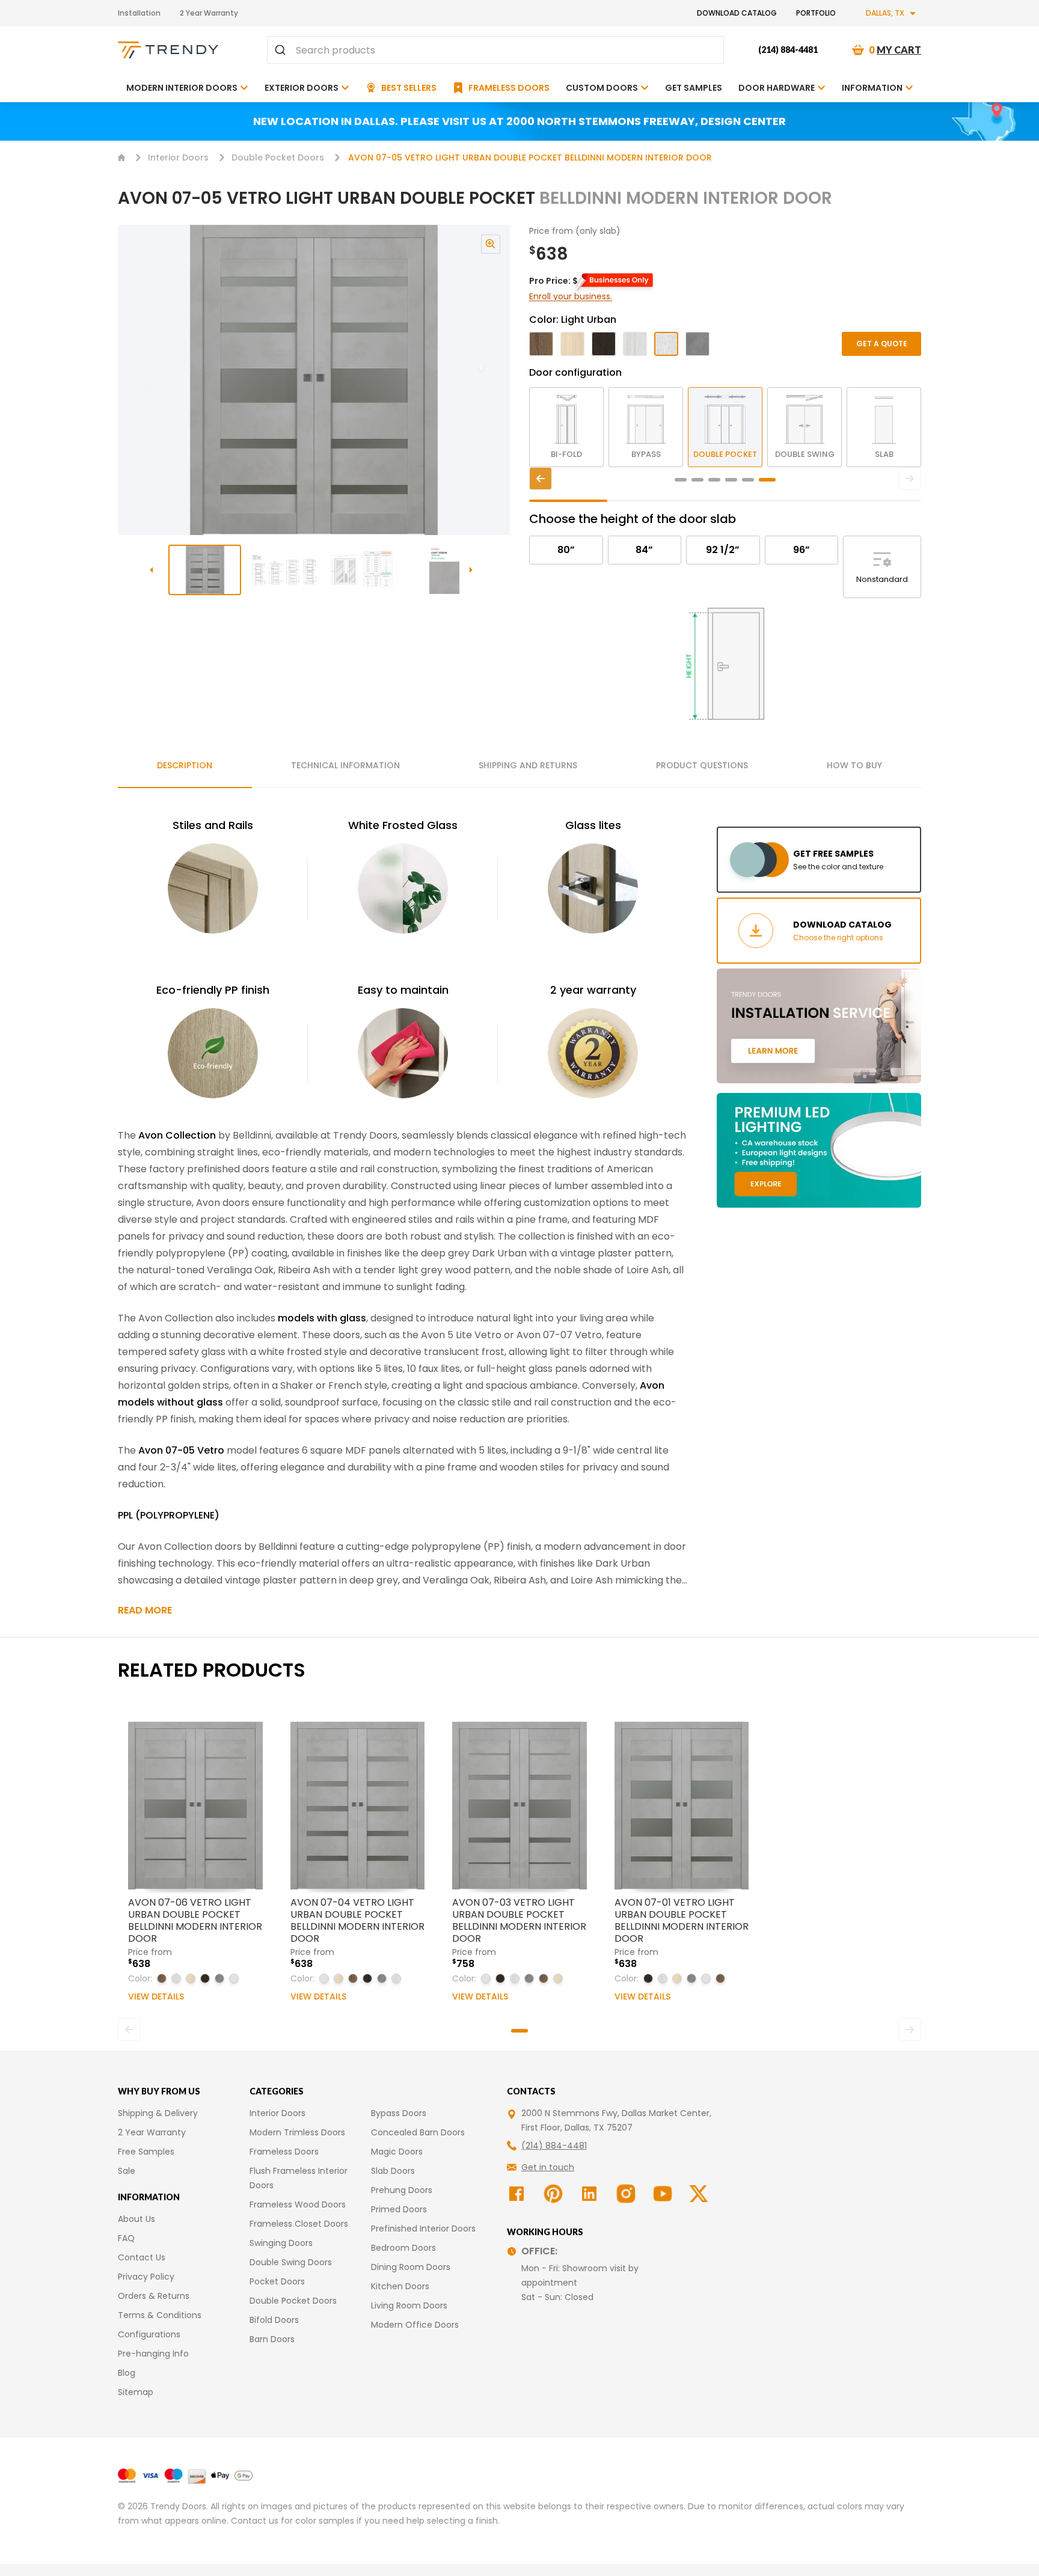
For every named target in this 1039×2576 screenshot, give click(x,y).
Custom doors (602, 88)
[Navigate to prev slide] (135, 380)
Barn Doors (272, 2339)
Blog (127, 2373)
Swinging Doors (281, 2243)
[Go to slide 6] (767, 480)
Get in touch (548, 2167)
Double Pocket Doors (278, 158)
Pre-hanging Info (153, 2354)
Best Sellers (409, 88)
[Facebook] (518, 2194)
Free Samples (146, 2152)
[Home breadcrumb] (121, 158)
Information (872, 88)
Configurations (149, 2334)
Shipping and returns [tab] (528, 765)
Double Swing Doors (291, 2262)
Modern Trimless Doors (297, 2132)
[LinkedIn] (591, 2194)
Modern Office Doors (415, 2325)
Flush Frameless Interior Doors (299, 2178)
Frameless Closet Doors (299, 2224)
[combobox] (495, 50)
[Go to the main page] (168, 50)
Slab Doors (393, 2171)
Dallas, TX (885, 13)
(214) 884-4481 (788, 50)
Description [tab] (185, 765)
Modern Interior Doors (182, 88)
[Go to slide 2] (285, 570)
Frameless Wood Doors (298, 2204)
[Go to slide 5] (748, 480)
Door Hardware (777, 88)
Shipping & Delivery (158, 2113)
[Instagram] (627, 2194)
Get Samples (694, 88)
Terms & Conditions (160, 2315)
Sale (127, 2171)
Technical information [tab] (345, 765)
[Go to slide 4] (445, 570)
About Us (136, 2219)
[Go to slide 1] (205, 570)
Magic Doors (397, 2152)
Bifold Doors (274, 2320)
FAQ (126, 2238)
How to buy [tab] (854, 765)
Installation (139, 13)
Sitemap (136, 2392)
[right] (910, 479)
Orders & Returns (154, 2296)
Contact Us (142, 2257)
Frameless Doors (284, 2152)
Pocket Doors (277, 2281)
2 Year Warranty (209, 13)
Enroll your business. (571, 296)
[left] (541, 479)
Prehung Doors (402, 2190)
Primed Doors (399, 2209)
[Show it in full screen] (314, 380)
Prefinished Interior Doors (423, 2229)
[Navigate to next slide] (493, 380)
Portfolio (816, 13)
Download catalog (737, 13)
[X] (700, 2194)
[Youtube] (664, 2194)
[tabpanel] (403, 1217)
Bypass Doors (399, 2113)
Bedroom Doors (403, 2248)
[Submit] (282, 50)
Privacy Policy (146, 2277)
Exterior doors (302, 88)
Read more (145, 1610)
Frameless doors (509, 88)
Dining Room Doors (411, 2267)
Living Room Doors (409, 2305)
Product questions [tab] (702, 765)
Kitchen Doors (400, 2286)
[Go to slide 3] (365, 570)
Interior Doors (178, 158)
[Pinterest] (555, 2194)
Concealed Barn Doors (418, 2132)
